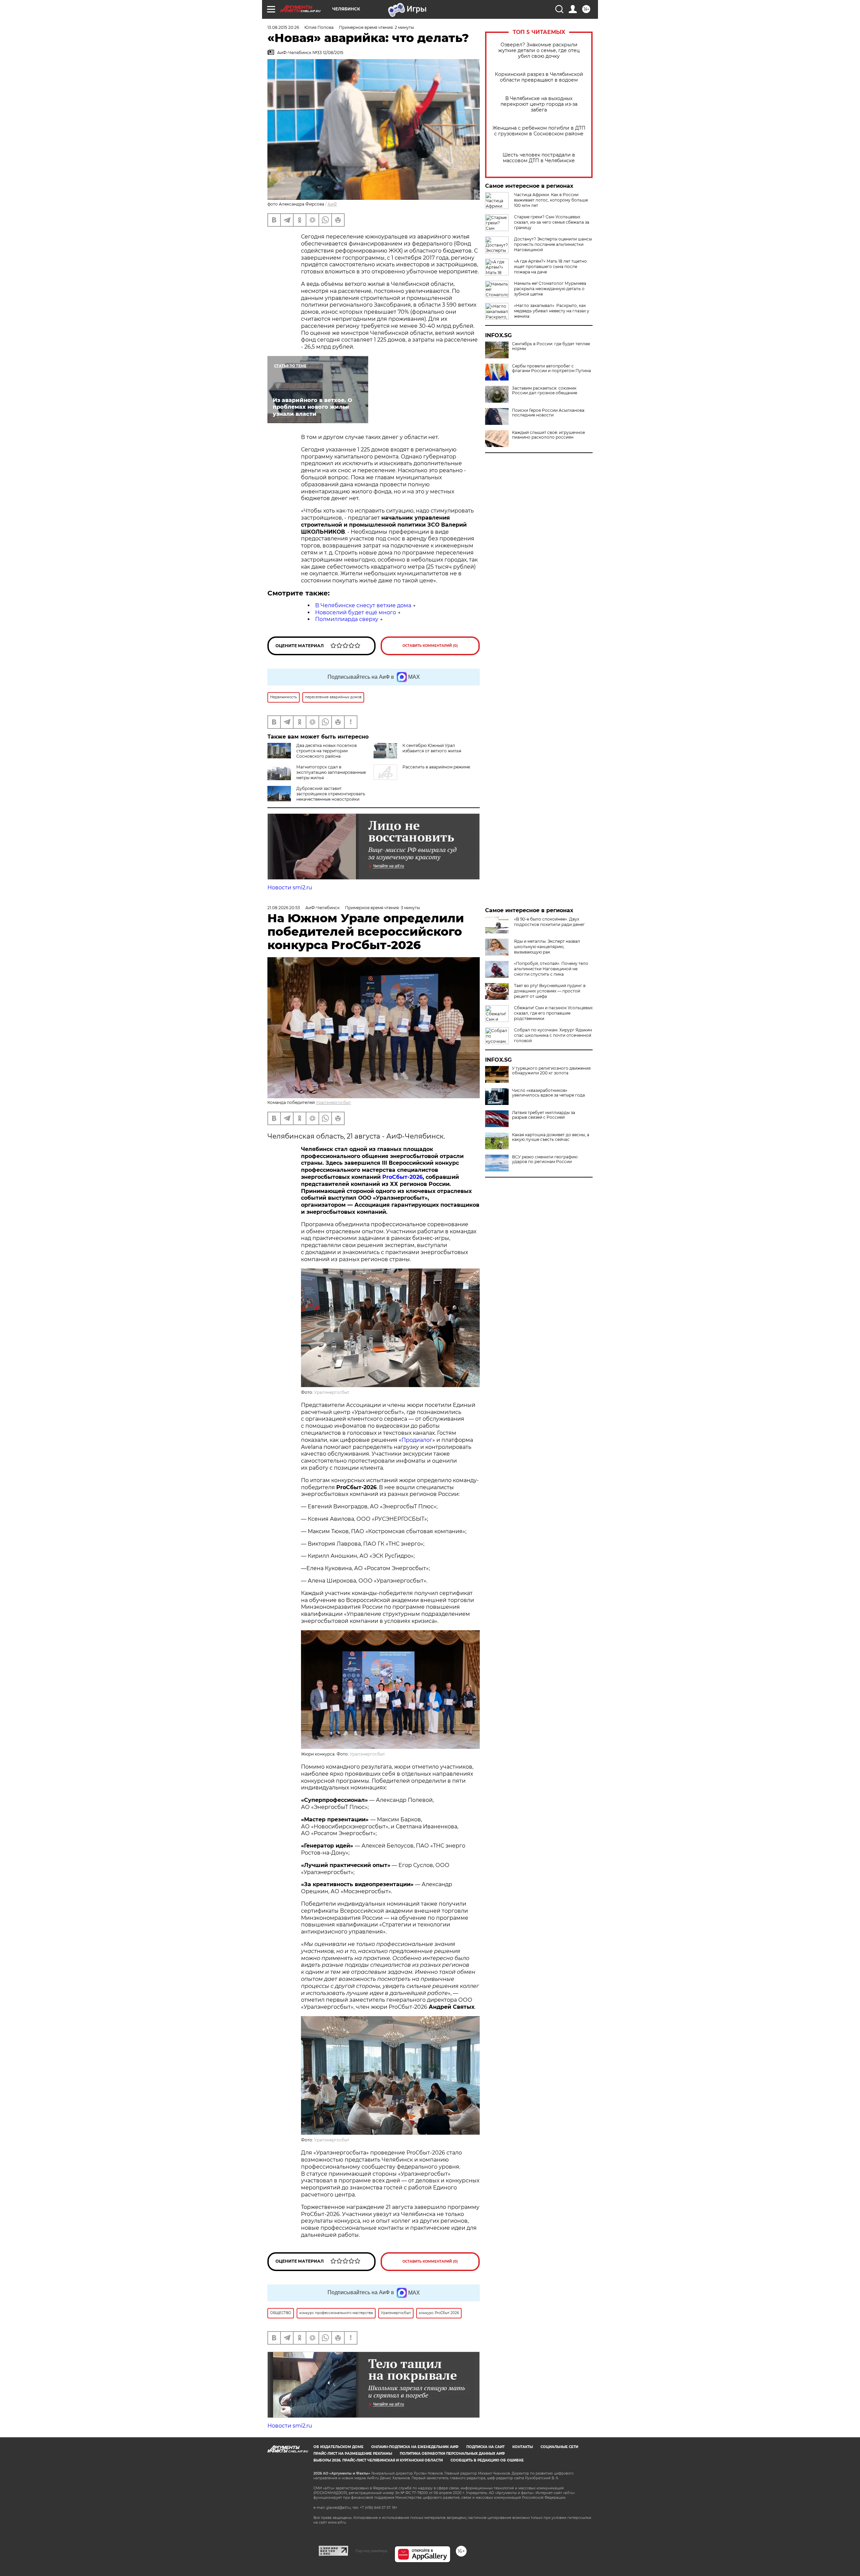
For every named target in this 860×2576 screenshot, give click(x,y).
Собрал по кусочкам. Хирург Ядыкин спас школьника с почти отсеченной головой (553, 1035)
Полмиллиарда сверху (347, 619)
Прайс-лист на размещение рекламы (353, 2454)
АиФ (332, 204)
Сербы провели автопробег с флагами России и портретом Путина (551, 368)
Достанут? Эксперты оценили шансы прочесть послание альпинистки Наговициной (553, 244)
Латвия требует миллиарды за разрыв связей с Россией (544, 1115)
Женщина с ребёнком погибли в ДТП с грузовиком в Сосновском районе (539, 131)
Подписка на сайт (485, 2447)
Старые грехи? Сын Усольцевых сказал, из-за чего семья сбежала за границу (552, 222)
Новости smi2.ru (290, 887)
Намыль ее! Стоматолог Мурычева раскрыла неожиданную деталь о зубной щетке (550, 289)
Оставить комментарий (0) (430, 646)
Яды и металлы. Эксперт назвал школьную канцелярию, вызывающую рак (547, 947)
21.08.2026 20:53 (284, 908)
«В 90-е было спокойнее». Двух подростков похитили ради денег (549, 922)
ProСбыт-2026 (402, 1177)
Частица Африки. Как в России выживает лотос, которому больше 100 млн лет (551, 200)
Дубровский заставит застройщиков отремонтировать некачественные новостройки (331, 794)
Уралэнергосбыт (333, 1102)
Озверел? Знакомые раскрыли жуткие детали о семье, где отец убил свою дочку (539, 51)
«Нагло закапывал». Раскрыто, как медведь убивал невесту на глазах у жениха (552, 311)
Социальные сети (559, 2447)
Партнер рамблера (371, 2551)
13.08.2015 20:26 (283, 27)
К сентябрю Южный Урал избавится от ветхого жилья (432, 748)
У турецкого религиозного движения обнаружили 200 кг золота (551, 1071)
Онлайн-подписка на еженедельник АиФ (415, 2447)
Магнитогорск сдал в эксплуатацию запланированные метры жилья (331, 772)
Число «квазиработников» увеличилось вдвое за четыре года (548, 1093)
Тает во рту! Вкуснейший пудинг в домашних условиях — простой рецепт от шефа (550, 991)
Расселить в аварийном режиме (436, 767)
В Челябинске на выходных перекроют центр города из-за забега (539, 104)
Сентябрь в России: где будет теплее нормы (551, 346)
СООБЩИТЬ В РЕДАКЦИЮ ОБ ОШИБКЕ (487, 2460)
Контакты (523, 2447)
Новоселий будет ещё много (356, 612)
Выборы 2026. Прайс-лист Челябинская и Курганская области (378, 2460)
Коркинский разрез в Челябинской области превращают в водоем (539, 77)
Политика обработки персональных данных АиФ (452, 2454)
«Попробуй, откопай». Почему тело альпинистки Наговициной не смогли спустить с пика (551, 969)
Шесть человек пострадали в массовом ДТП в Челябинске (539, 158)
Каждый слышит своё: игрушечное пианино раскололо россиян (548, 435)
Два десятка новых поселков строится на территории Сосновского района (327, 751)
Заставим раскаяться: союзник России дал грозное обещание (545, 391)
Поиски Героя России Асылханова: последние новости (549, 413)
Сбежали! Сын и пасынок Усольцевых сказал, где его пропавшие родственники (553, 1013)
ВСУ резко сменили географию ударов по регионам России (545, 1159)
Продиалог (417, 1440)
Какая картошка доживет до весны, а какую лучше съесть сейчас (551, 1137)
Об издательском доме (338, 2447)
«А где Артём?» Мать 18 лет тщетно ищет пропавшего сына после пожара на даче (550, 267)
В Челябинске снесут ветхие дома (363, 605)
